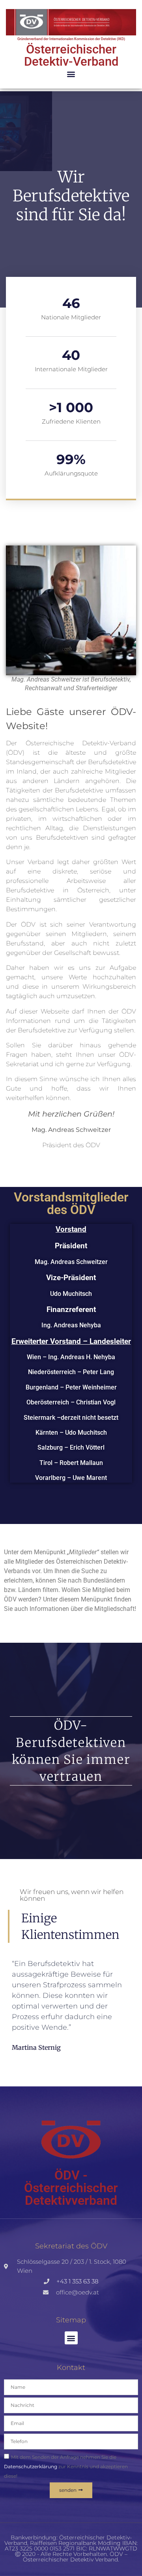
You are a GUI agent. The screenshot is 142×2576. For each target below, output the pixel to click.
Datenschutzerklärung (31, 2466)
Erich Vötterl (87, 1447)
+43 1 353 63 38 (77, 2281)
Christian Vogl (96, 1402)
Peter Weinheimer (91, 1387)
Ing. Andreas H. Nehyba (82, 1357)
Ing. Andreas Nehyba (71, 1325)
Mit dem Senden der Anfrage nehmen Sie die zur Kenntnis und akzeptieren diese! (66, 2466)
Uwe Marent (90, 1478)
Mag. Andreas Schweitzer (71, 1262)
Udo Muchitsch (71, 1294)
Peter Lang (98, 1372)
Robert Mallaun (81, 1463)
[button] (71, 74)
